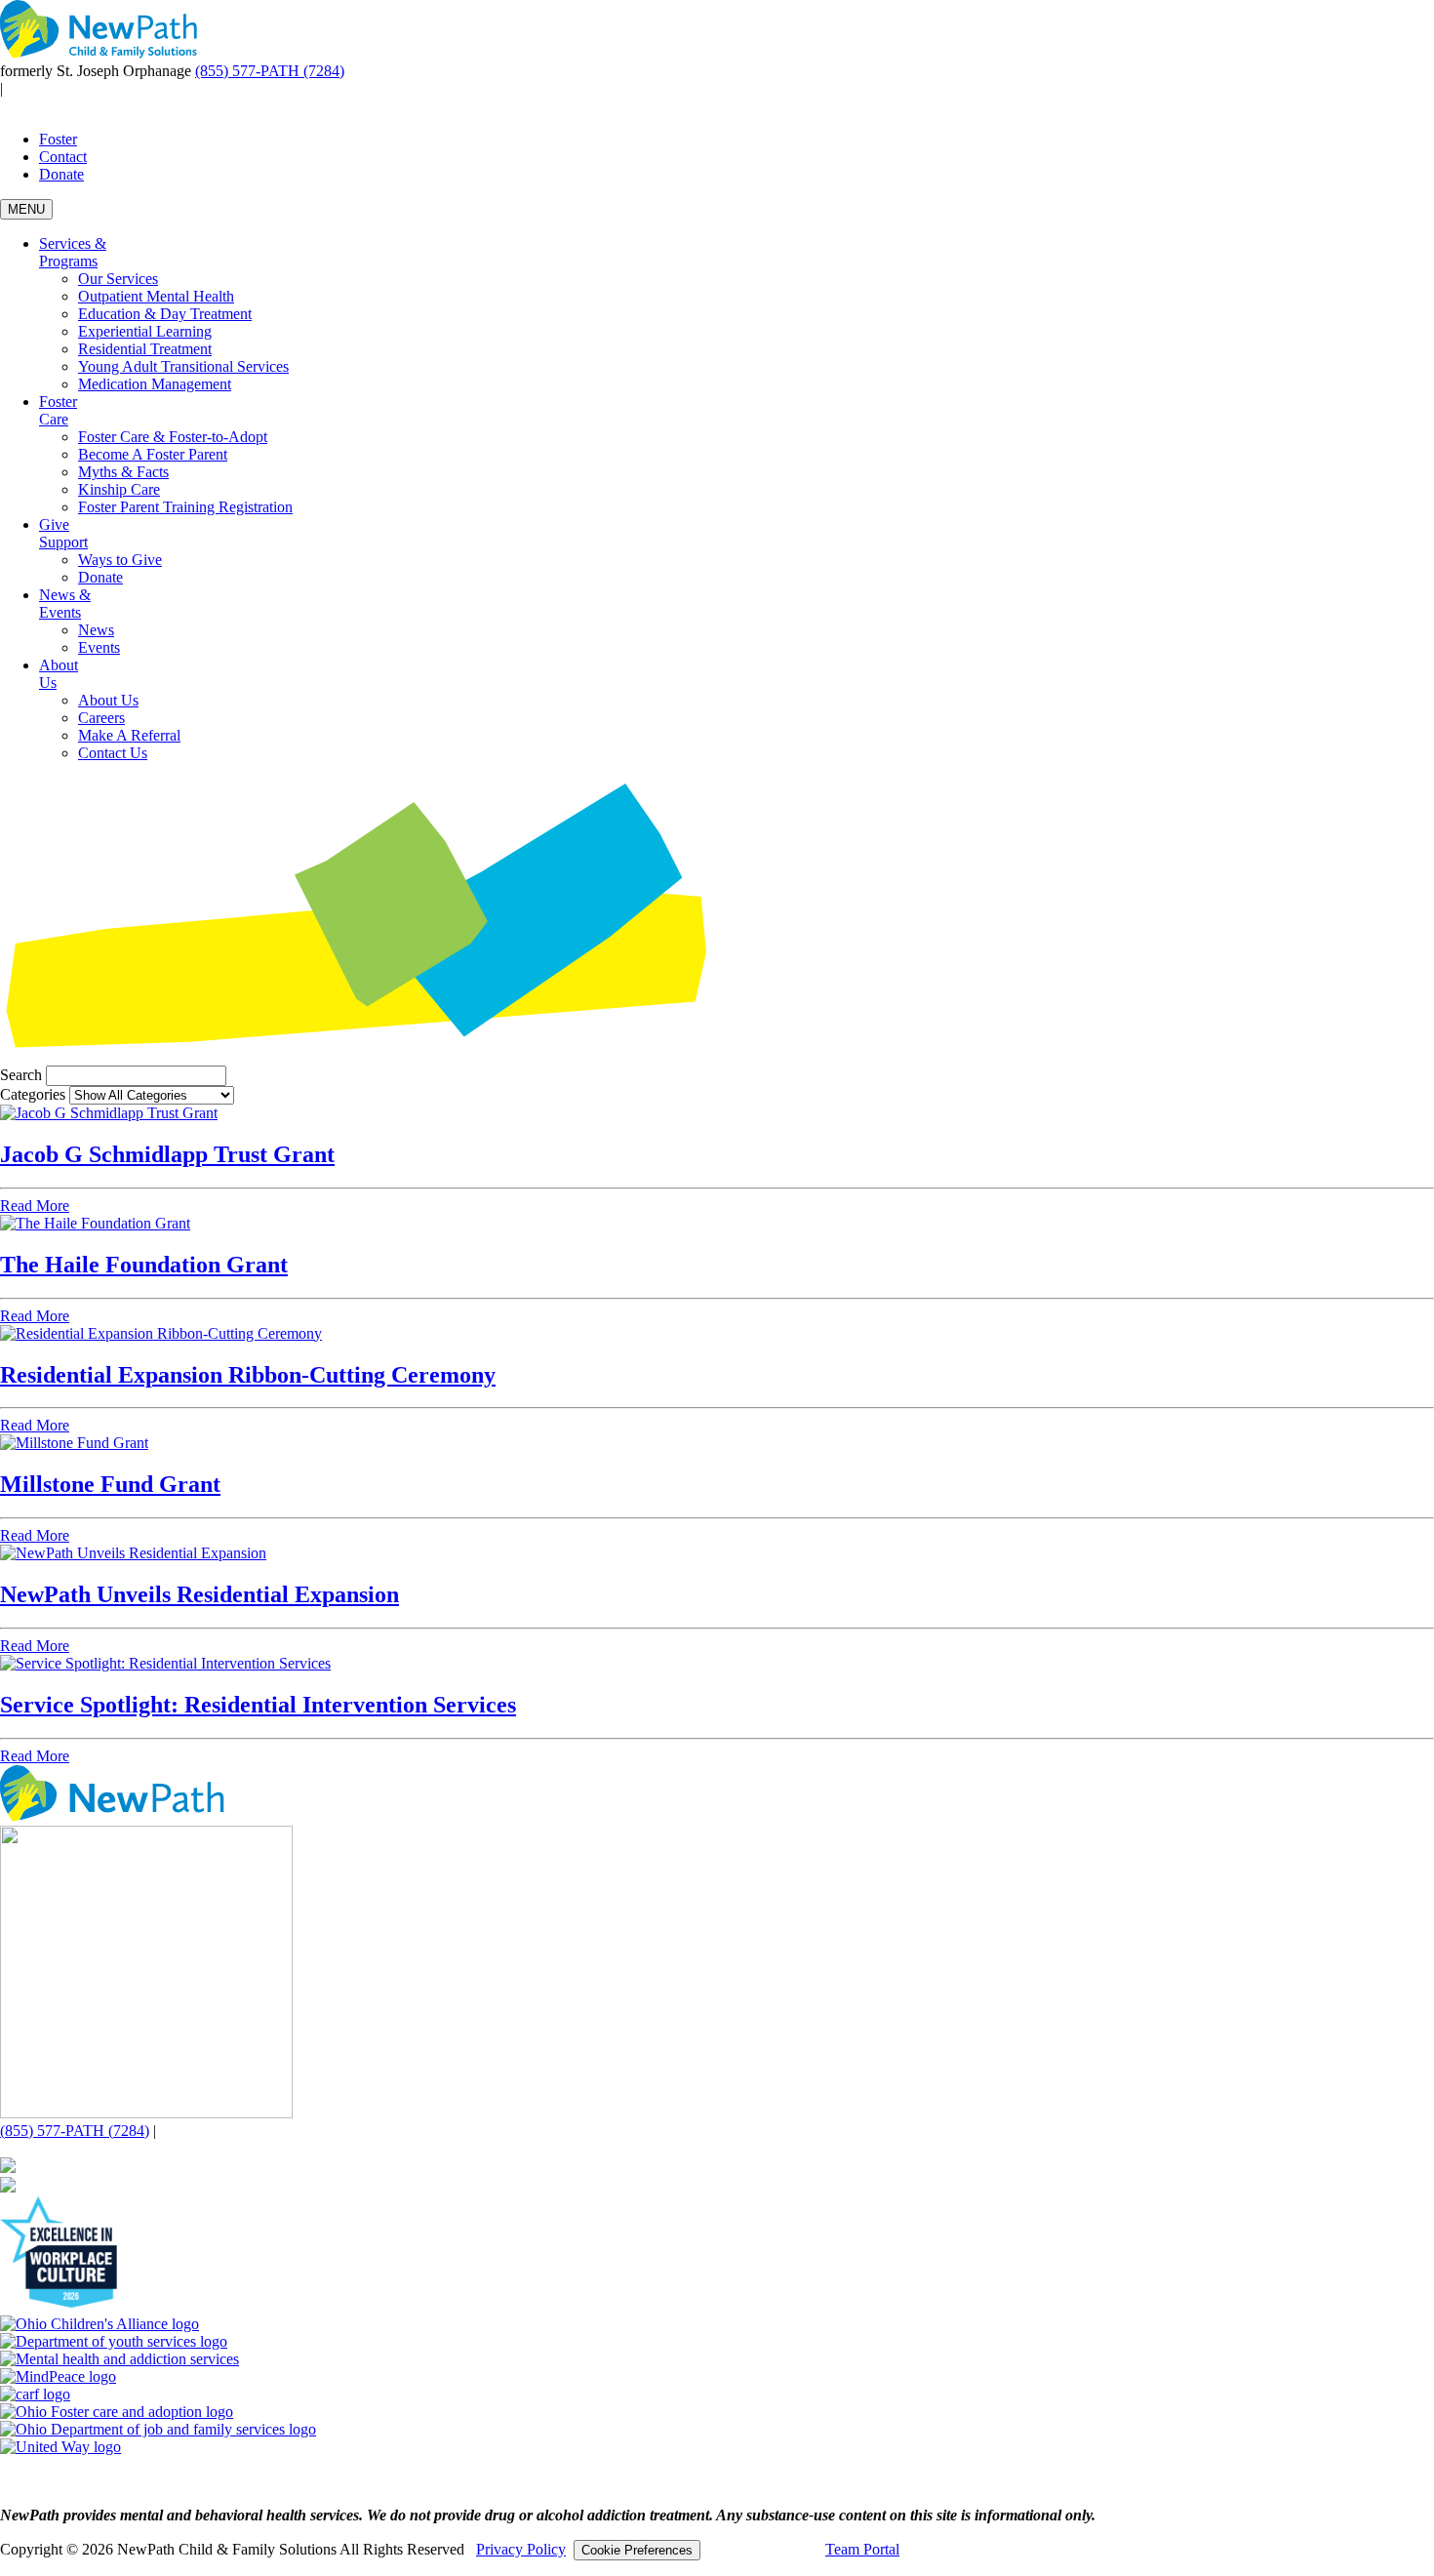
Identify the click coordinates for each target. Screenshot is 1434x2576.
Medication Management (155, 384)
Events (99, 647)
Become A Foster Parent (153, 454)
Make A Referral (129, 735)
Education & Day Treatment (165, 314)
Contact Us (113, 753)
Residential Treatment (145, 349)
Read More (35, 1206)
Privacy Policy (521, 2549)
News (96, 630)
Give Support (63, 533)
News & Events (65, 604)
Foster (58, 139)
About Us (108, 700)
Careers (101, 718)
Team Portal (862, 2549)
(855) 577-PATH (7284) (270, 71)
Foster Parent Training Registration (185, 507)
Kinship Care (119, 489)
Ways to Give (120, 560)
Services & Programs (73, 252)
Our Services (118, 279)
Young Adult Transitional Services (183, 366)
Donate (61, 174)
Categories (33, 1094)
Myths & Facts (123, 472)
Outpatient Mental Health (156, 296)
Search (21, 1075)
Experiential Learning (145, 331)
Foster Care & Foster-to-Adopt (173, 437)
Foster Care (58, 410)
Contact (63, 157)
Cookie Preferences (637, 2550)
